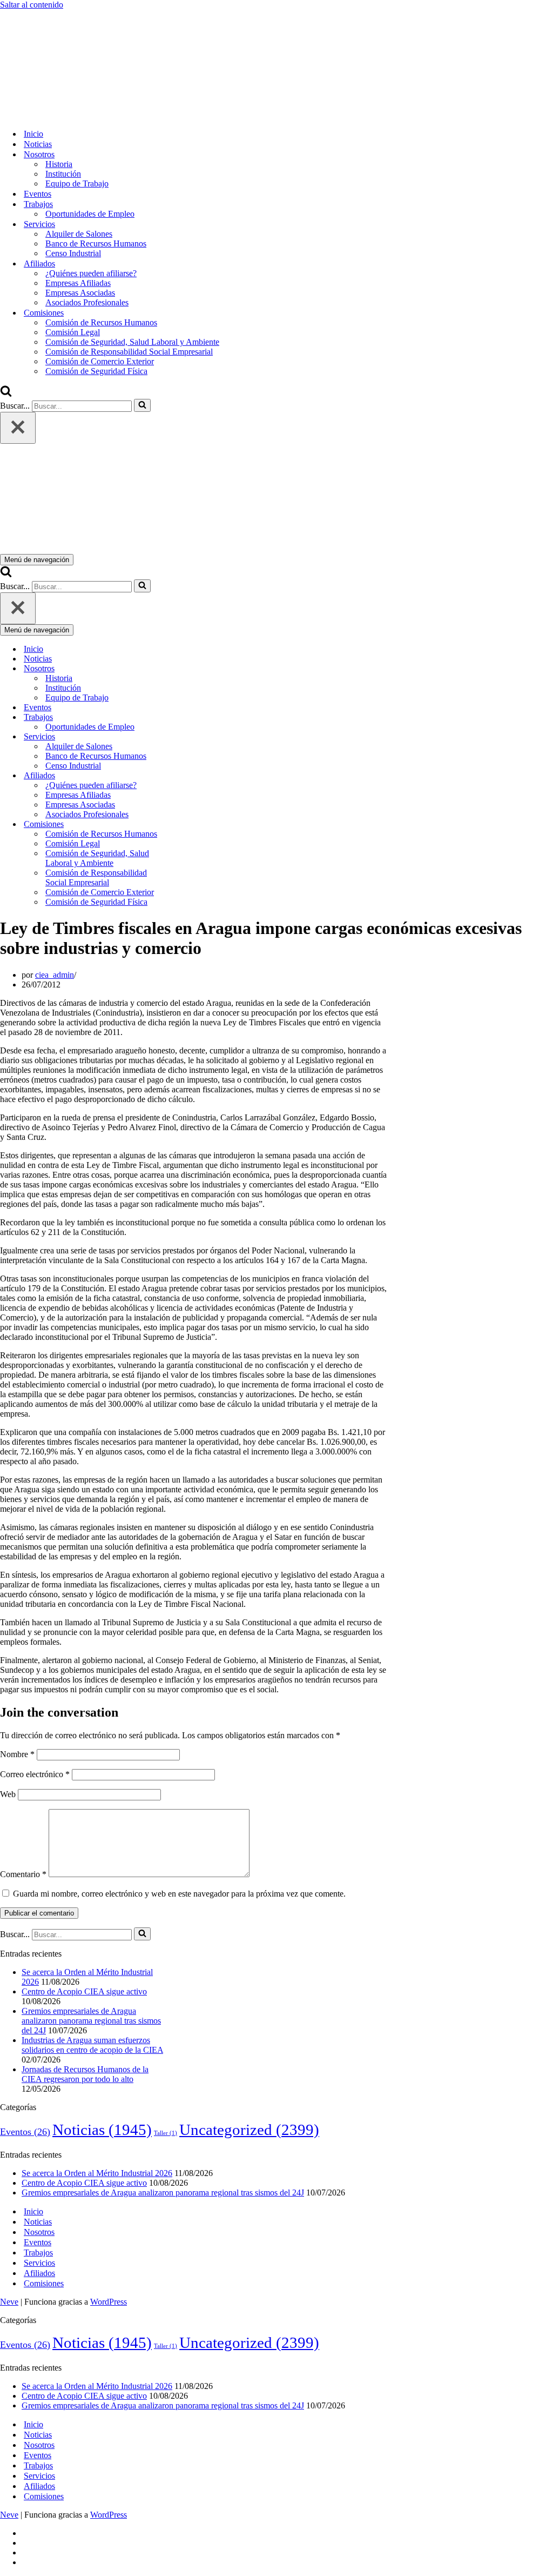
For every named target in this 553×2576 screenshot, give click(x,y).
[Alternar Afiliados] (189, 776)
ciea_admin (55, 975)
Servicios (39, 2263)
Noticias (38, 144)
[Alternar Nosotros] (189, 669)
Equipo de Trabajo (77, 183)
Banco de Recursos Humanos (96, 243)
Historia (59, 164)
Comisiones (44, 2283)
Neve (9, 2302)
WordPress (109, 2302)
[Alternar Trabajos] (189, 718)
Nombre (17, 1754)
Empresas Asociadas (80, 293)
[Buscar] (6, 394)
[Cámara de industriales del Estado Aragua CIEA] (54, 115)
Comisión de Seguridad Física (96, 371)
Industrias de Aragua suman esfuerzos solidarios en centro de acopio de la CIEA (92, 2045)
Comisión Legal (73, 332)
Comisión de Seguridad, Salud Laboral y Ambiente (132, 342)
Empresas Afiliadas (78, 283)
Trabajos (38, 2253)
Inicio (33, 134)
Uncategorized (249, 2130)
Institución (63, 174)
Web (8, 1794)
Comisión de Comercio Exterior (100, 361)
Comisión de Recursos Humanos (101, 322)
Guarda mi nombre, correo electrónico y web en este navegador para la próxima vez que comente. (179, 1894)
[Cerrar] (18, 428)
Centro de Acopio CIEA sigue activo (84, 1991)
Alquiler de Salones (79, 234)
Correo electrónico (35, 1774)
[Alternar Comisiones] (189, 825)
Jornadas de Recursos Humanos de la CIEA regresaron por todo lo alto (85, 2074)
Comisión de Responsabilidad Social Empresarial (129, 352)
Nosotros (39, 2232)
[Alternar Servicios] (189, 737)
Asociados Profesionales (87, 302)
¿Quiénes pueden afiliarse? (91, 273)
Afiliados (39, 2273)
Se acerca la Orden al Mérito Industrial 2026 (97, 2173)
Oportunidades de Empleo (90, 214)
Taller (166, 2133)
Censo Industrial (73, 253)
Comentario (23, 1874)
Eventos (38, 194)
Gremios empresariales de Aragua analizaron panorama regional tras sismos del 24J (91, 2021)
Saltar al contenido (32, 5)
